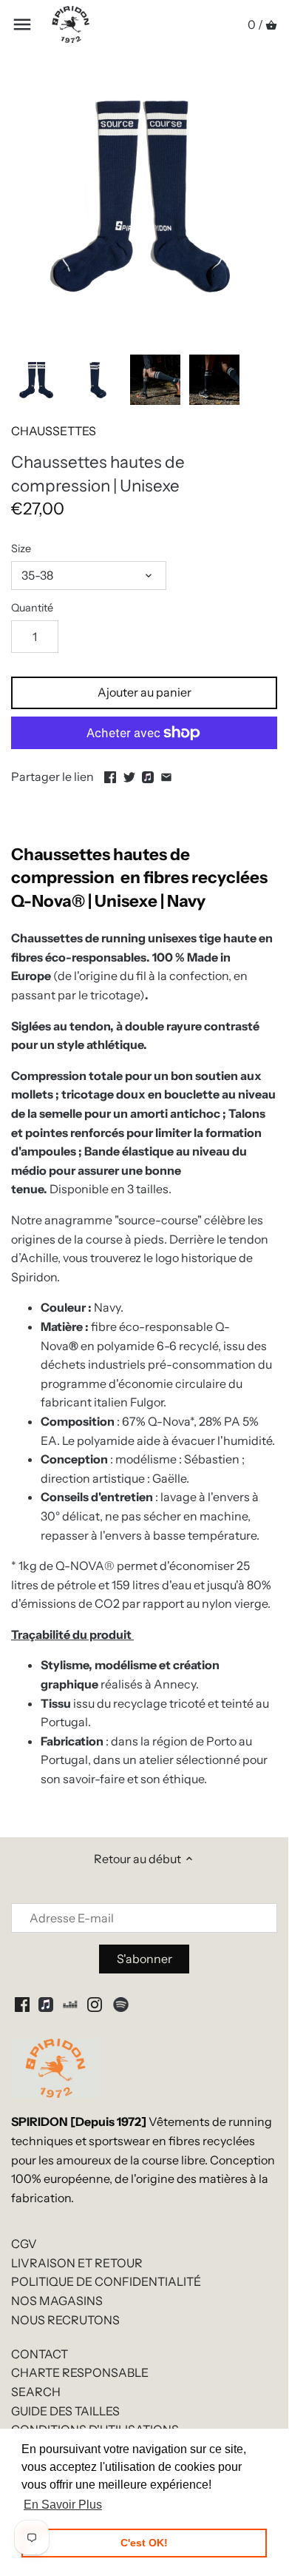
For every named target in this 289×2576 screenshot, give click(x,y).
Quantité (32, 608)
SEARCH (36, 2392)
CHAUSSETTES (54, 431)
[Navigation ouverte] (22, 24)
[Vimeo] (70, 2004)
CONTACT (40, 2354)
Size (21, 549)
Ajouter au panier (144, 692)
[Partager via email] (166, 775)
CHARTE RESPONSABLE (80, 2372)
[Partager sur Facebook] (110, 775)
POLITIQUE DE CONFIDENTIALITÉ (106, 2281)
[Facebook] (22, 2004)
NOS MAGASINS (57, 2301)
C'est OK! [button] (144, 2543)
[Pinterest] (46, 2004)
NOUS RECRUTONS (65, 2320)
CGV (24, 2244)
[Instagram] (95, 2004)
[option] (37, 380)
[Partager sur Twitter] (129, 775)
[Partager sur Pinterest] (148, 775)
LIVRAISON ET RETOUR (77, 2263)
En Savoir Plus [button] (63, 2505)
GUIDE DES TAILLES (65, 2411)
